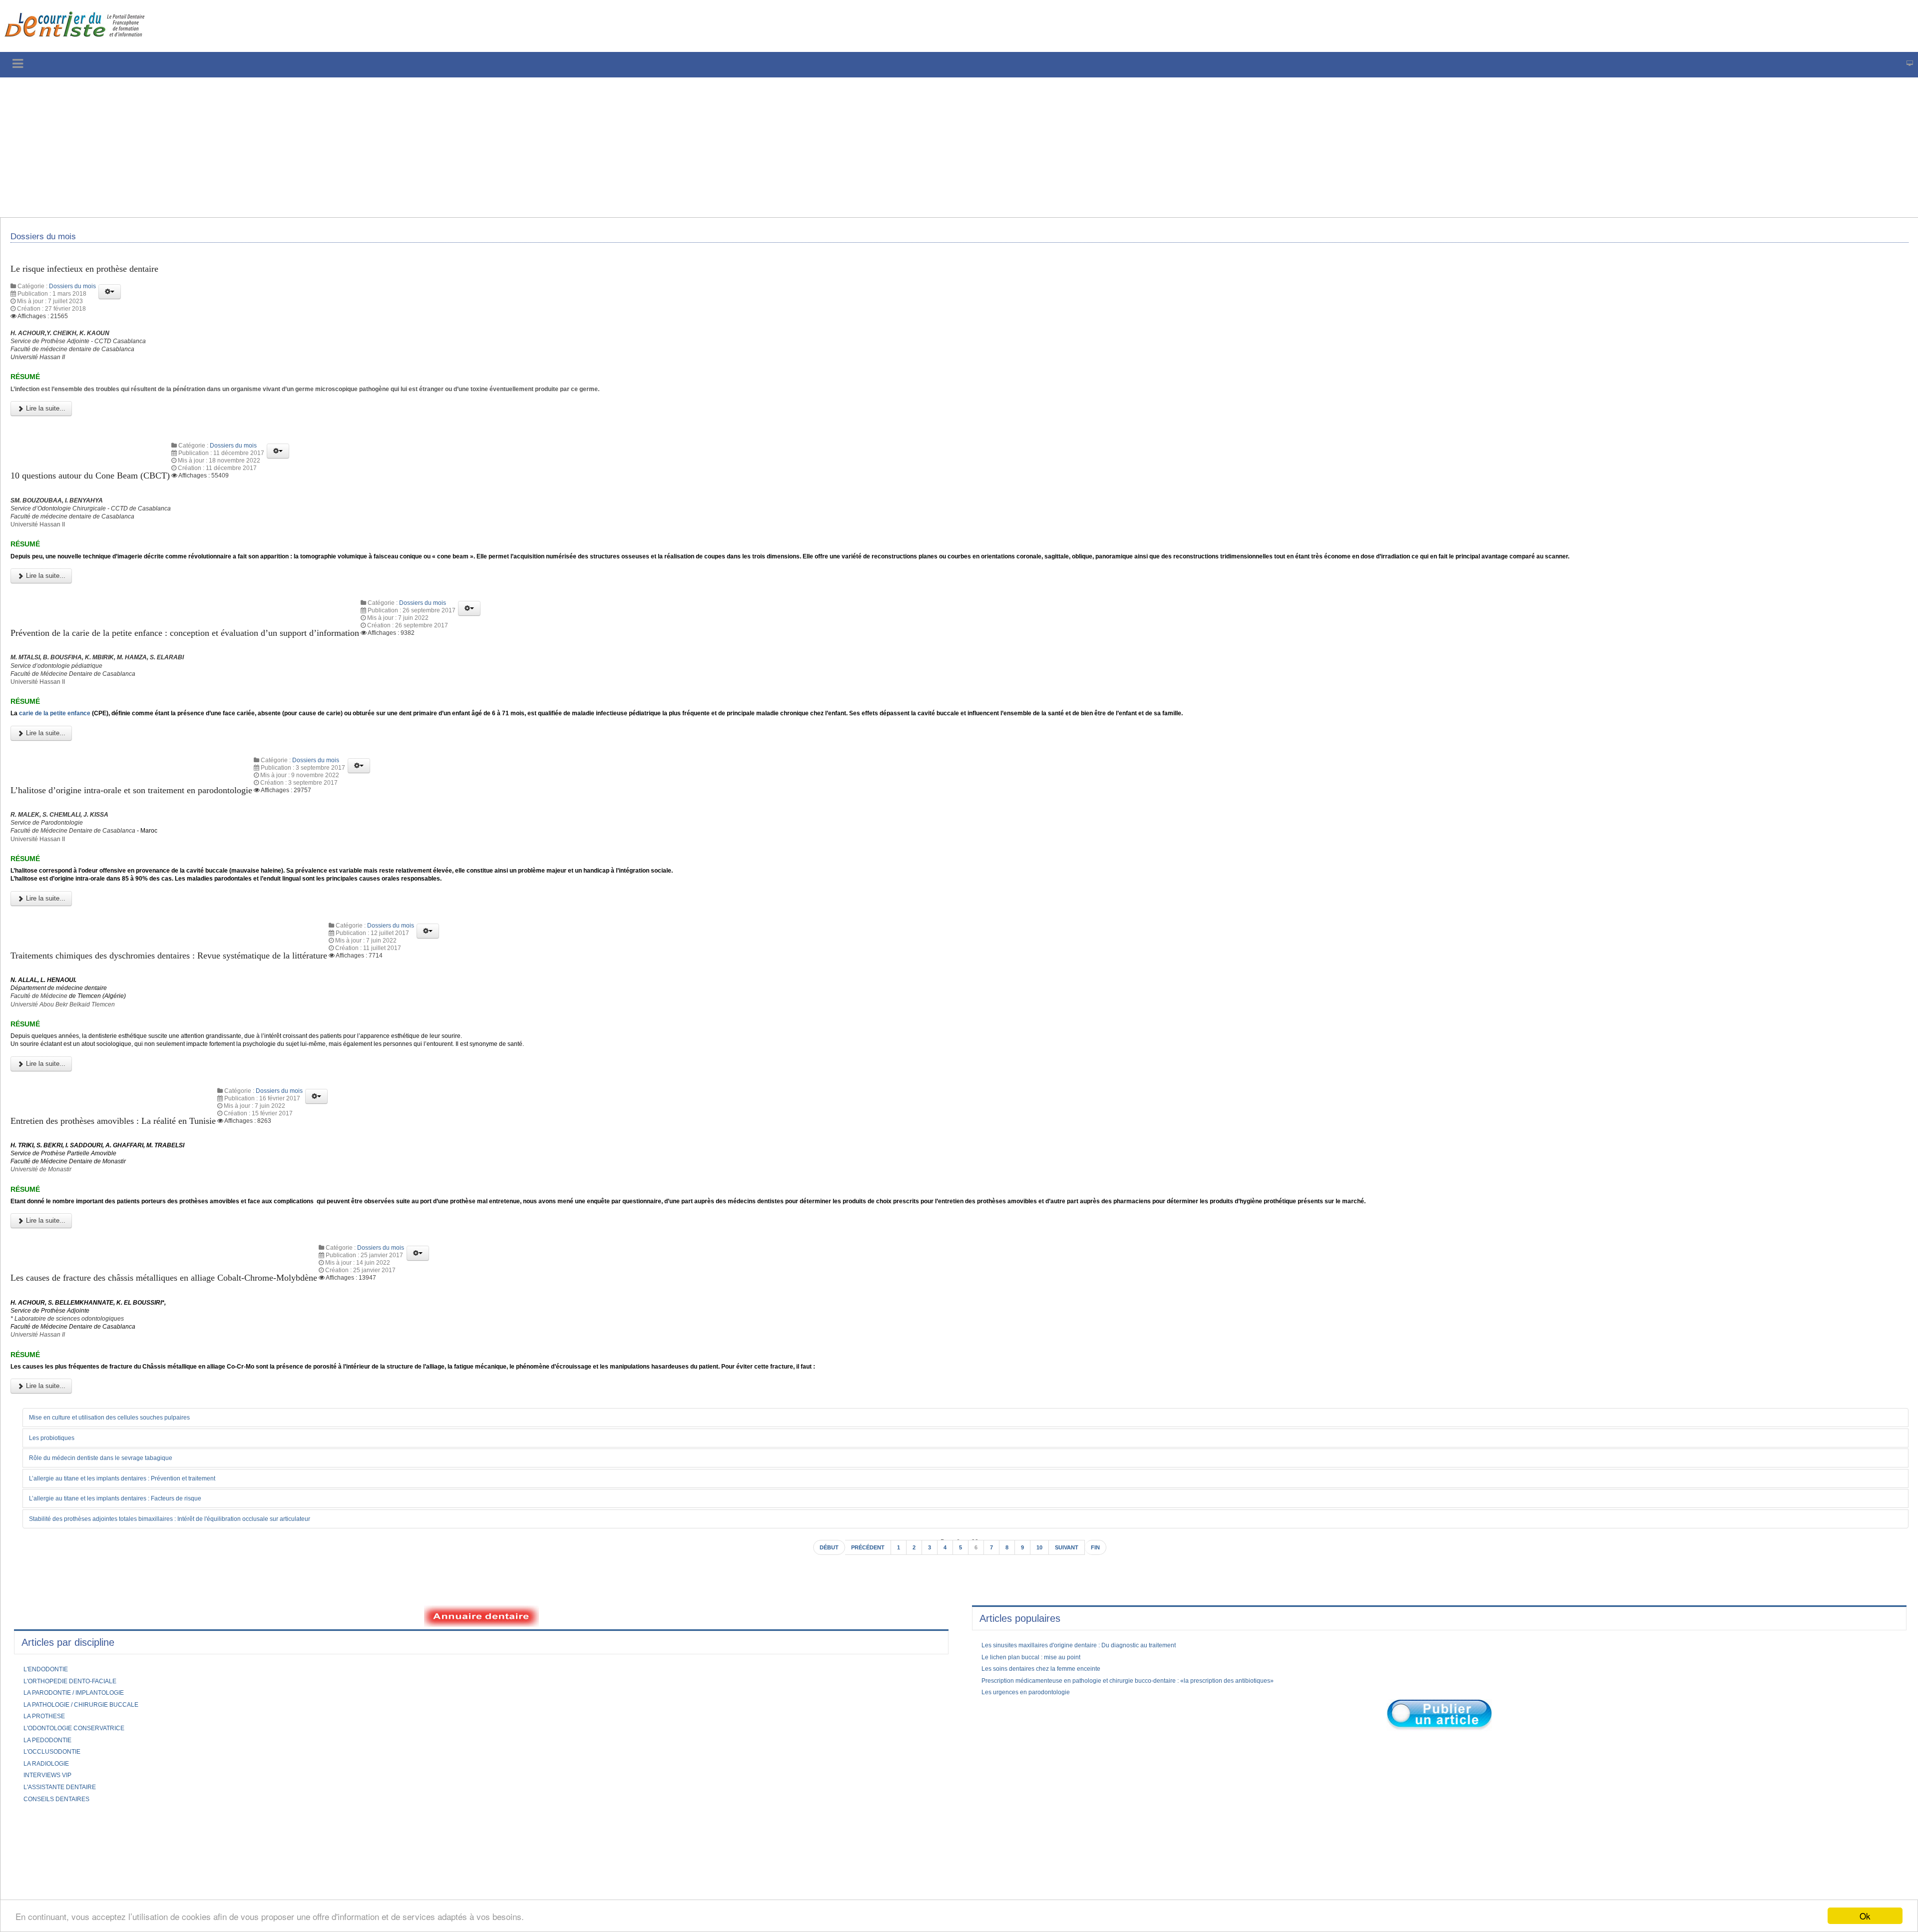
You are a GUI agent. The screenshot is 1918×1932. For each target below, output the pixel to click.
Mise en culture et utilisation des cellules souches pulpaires (124, 1528)
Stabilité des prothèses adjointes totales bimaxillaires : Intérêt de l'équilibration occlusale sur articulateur (195, 1631)
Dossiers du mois (72, 293)
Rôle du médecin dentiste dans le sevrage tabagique (114, 1570)
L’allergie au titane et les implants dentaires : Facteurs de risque (132, 1611)
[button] (110, 298)
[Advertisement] (302, 147)
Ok (1865, 1916)
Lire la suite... (45, 429)
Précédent (864, 1661)
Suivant (1073, 1661)
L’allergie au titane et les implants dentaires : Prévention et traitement (140, 1590)
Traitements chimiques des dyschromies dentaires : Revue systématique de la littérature (194, 1020)
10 (1043, 1661)
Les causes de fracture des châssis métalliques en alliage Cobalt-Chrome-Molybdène (188, 1373)
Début (820, 1661)
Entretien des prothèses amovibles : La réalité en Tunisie (129, 1201)
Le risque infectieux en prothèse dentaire (96, 274)
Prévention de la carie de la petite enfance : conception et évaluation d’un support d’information (214, 667)
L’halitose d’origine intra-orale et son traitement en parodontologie (152, 839)
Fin (1105, 1661)
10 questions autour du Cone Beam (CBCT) (103, 495)
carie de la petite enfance (64, 761)
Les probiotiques (57, 1549)
